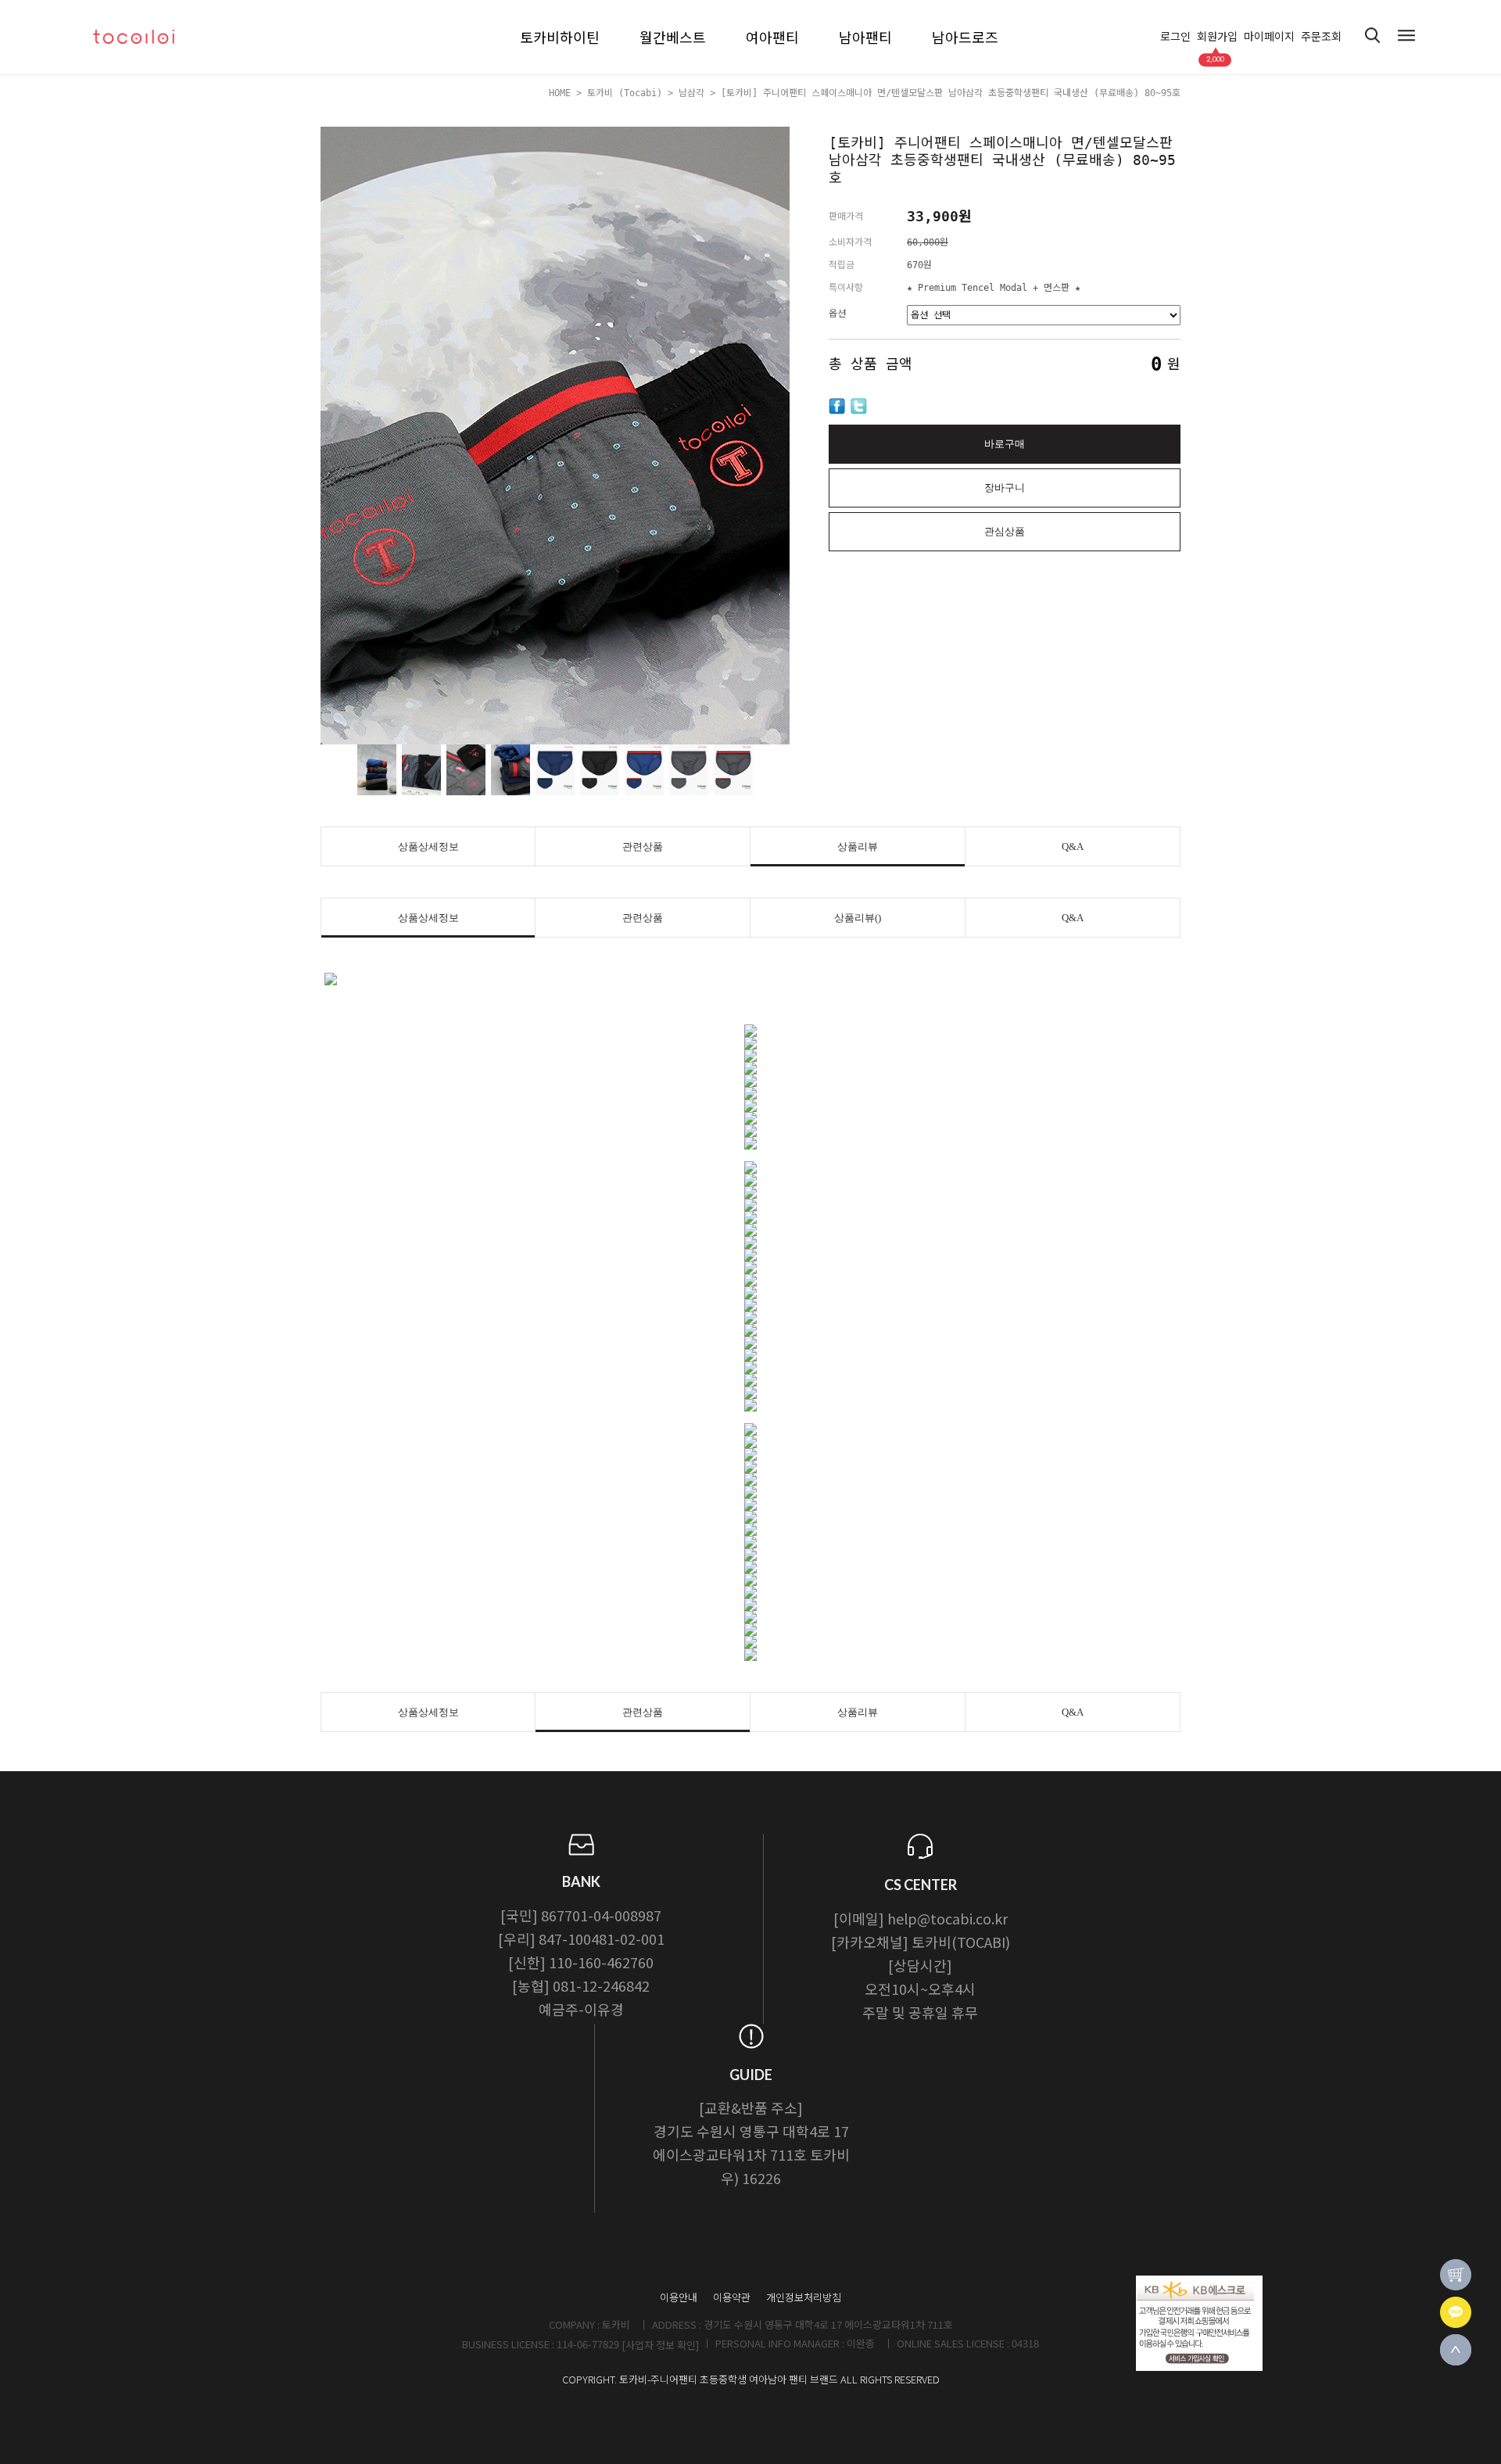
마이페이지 (1269, 37)
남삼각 (691, 93)
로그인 (1175, 37)
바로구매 (1005, 444)
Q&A (1073, 846)
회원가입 (1217, 37)
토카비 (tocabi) (625, 93)
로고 (149, 37)
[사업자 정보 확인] (660, 2345)
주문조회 (1321, 37)
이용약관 (732, 2297)
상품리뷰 (858, 846)
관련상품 (643, 846)
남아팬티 (865, 37)
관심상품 (1005, 531)
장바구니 (1005, 488)
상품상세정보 (428, 846)
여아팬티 (772, 37)
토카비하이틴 (560, 37)
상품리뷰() (858, 918)
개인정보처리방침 (804, 2297)
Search (1373, 36)
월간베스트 (673, 37)
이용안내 (679, 2297)
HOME (560, 93)
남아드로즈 (965, 37)
